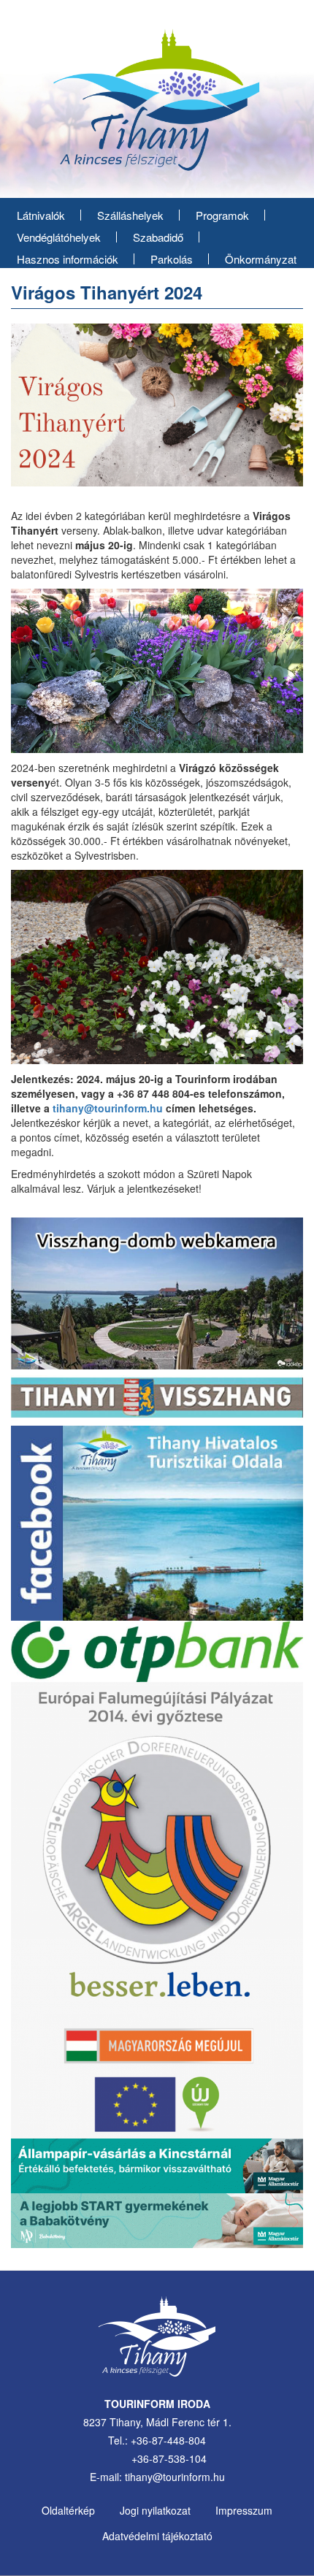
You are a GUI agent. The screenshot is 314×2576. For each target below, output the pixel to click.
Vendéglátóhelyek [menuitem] (59, 237)
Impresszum (244, 2510)
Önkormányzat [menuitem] (261, 259)
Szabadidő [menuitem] (158, 237)
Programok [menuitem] (222, 215)
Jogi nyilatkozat (155, 2510)
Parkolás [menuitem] (172, 259)
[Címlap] (157, 105)
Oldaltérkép (68, 2510)
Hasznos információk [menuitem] (68, 259)
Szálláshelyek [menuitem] (130, 215)
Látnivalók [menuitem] (41, 215)
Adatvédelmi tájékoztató (157, 2536)
